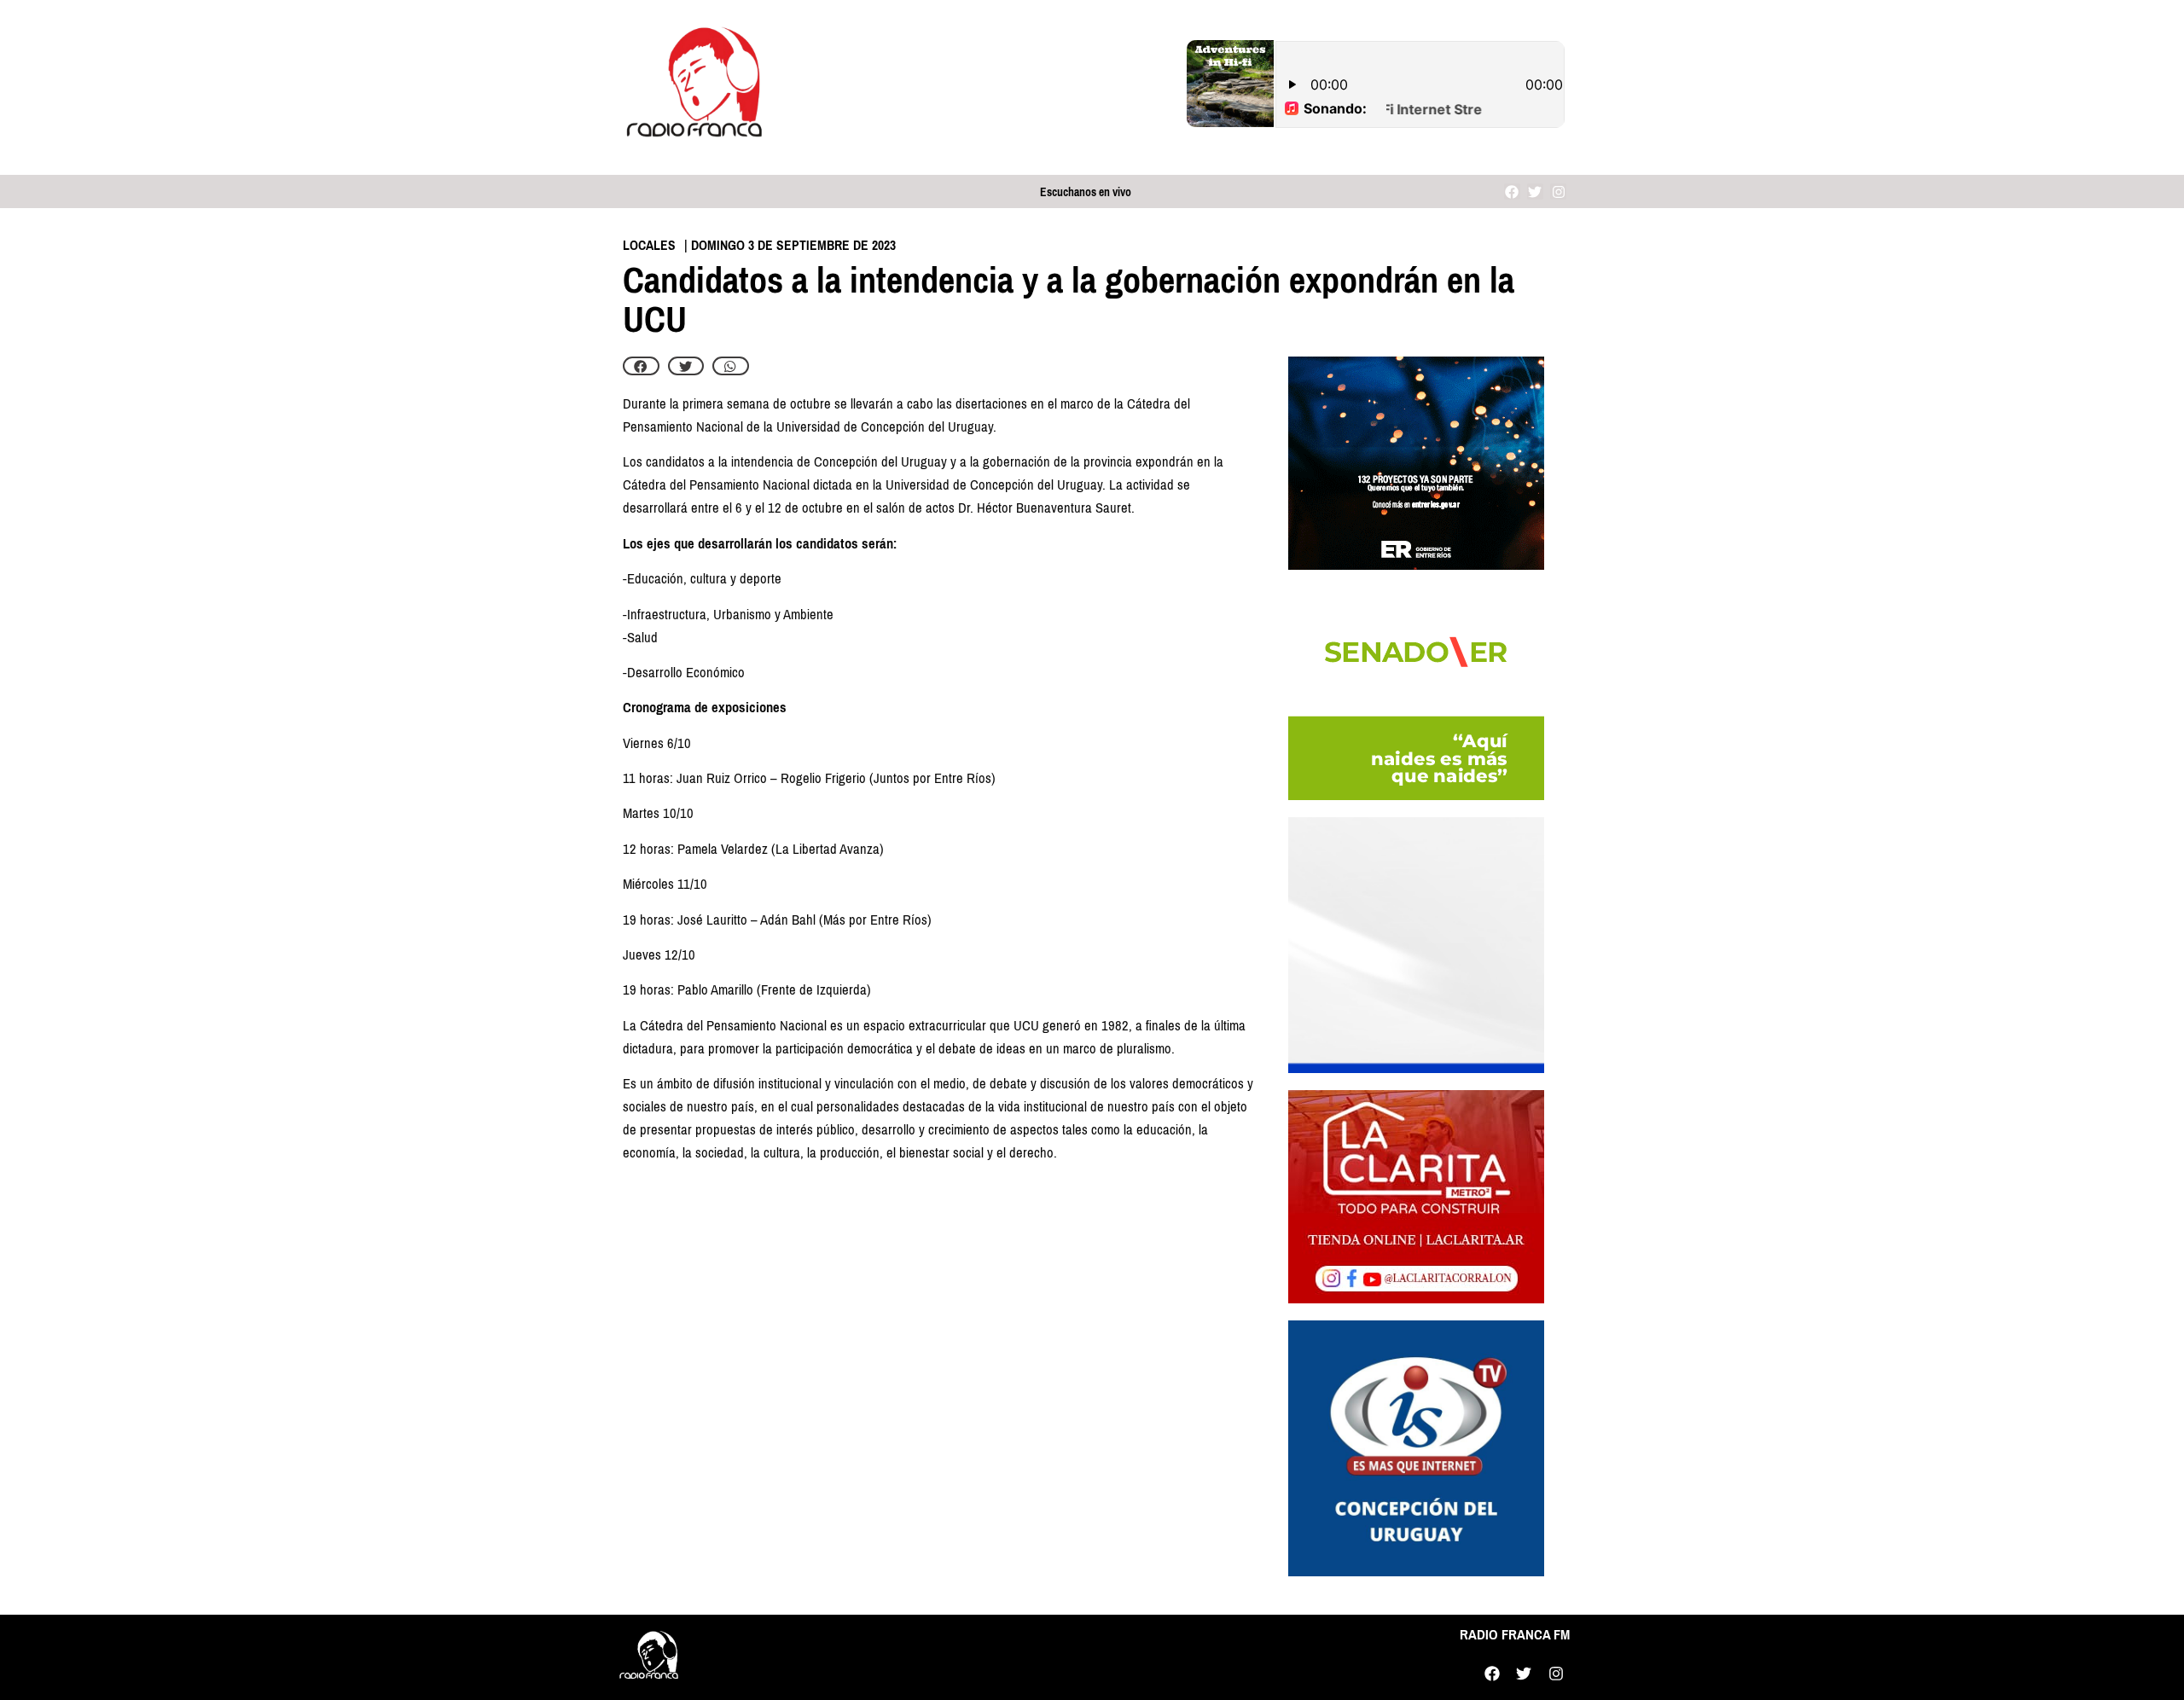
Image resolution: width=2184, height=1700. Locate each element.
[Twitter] (1535, 191)
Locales (649, 245)
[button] (641, 366)
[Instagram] (1558, 191)
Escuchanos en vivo (1086, 192)
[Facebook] (1512, 191)
